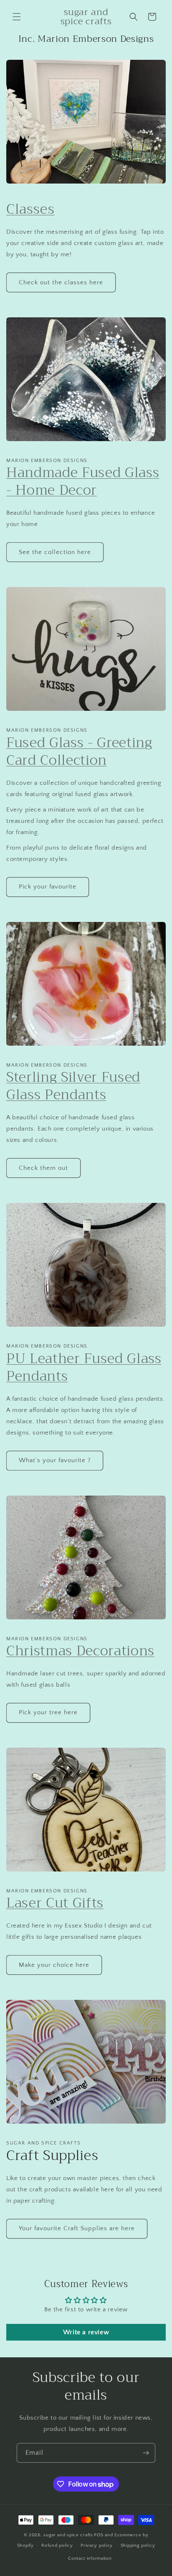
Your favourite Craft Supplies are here (77, 2228)
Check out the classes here (61, 282)
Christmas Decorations (80, 1651)
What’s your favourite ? (55, 1460)
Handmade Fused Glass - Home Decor (83, 481)
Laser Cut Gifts (55, 1903)
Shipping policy (138, 2545)
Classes (30, 209)
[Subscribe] (146, 2453)
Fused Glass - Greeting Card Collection (79, 751)
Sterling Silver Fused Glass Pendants (73, 1086)
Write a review (86, 2332)
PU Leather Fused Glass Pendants (84, 1367)
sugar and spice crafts (68, 2535)
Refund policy (57, 2545)
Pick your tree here (48, 1712)
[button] (17, 17)
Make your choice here (54, 1965)
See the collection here (55, 552)
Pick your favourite (48, 887)
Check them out (43, 1168)
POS (99, 2535)
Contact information (90, 2558)
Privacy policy (97, 2545)
